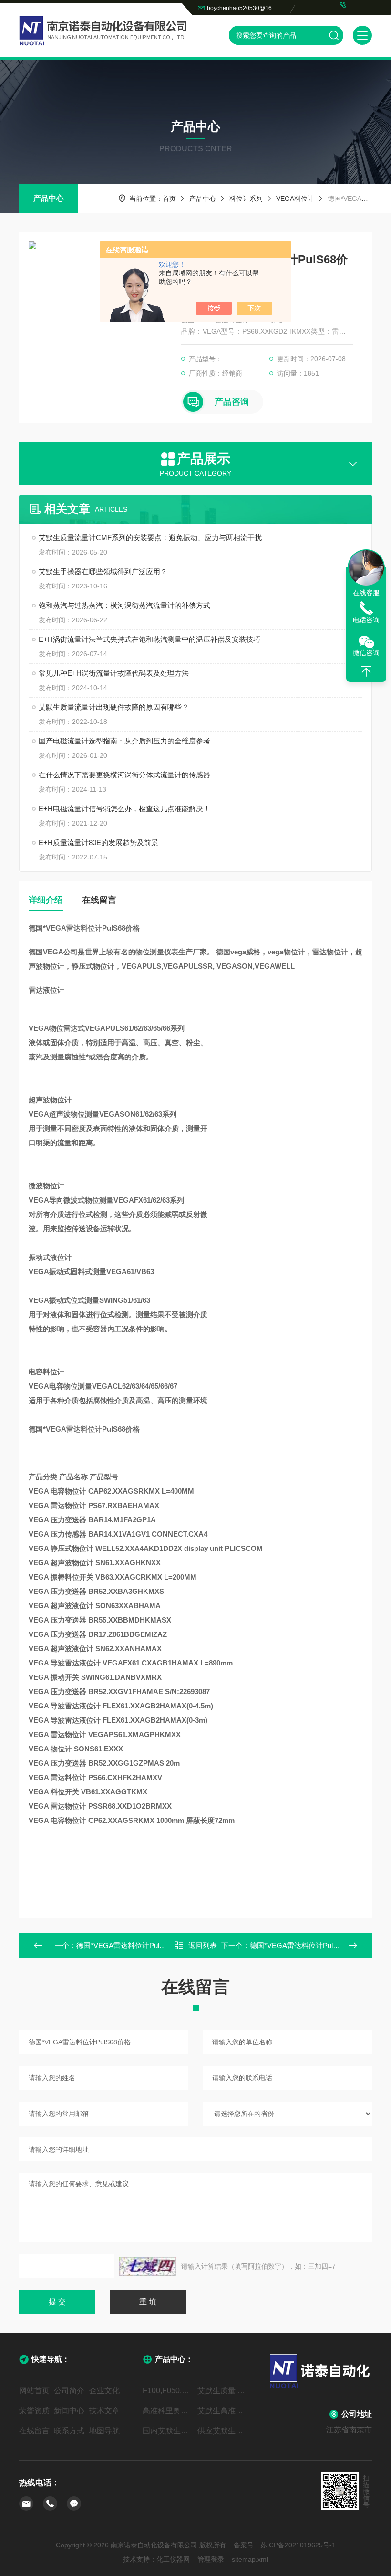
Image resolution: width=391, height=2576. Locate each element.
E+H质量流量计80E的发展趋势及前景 (98, 843)
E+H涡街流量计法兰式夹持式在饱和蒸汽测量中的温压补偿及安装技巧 (149, 639)
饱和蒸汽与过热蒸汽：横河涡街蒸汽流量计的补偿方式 (124, 605)
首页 (169, 199)
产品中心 (49, 198)
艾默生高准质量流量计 (223, 2411)
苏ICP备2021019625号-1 (298, 2545)
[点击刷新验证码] (148, 2266)
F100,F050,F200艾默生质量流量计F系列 (168, 2391)
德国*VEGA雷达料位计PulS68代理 (131, 1945)
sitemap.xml (250, 2559)
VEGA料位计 (295, 199)
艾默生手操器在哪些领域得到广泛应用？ (103, 571)
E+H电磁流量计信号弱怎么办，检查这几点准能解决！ (124, 809)
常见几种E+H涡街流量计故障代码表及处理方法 (114, 673)
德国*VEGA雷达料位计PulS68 (298, 1945)
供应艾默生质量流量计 (223, 2431)
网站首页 (34, 2391)
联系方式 (69, 2431)
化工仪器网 (173, 2559)
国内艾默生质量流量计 (168, 2431)
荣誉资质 (34, 2411)
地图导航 (104, 2431)
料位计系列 (246, 199)
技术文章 (104, 2411)
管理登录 (211, 2559)
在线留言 (99, 900)
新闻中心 (69, 2411)
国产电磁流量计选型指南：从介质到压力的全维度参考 (124, 741)
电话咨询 (366, 620)
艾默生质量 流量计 (223, 2391)
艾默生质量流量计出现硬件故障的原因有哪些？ (114, 707)
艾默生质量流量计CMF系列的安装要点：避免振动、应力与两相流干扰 (150, 538)
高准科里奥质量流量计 (168, 2411)
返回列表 (203, 1945)
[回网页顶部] (366, 671)
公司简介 (69, 2391)
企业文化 (104, 2391)
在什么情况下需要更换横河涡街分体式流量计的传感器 (124, 775)
